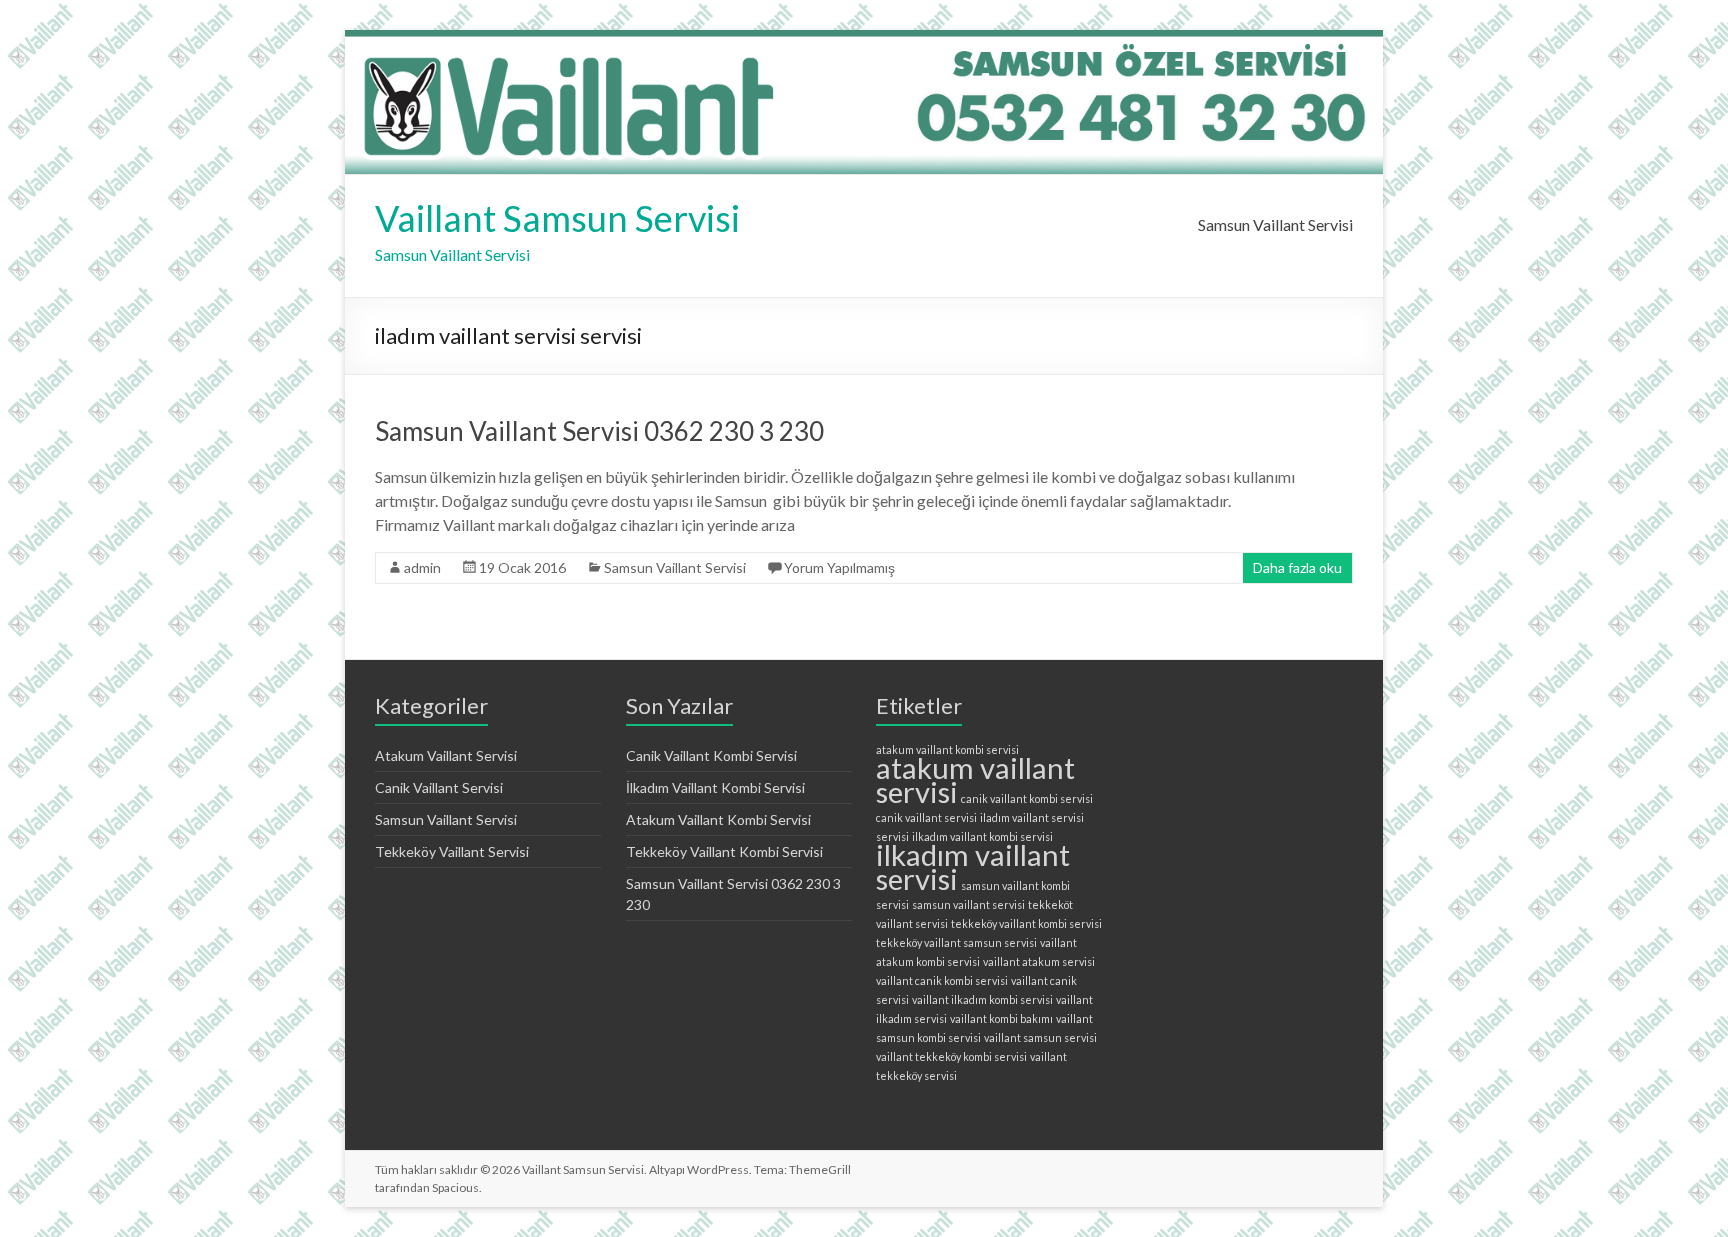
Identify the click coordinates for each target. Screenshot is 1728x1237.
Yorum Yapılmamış (839, 567)
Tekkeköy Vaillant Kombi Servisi (724, 851)
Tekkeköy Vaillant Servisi (452, 851)
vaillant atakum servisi (1039, 961)
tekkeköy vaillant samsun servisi (956, 942)
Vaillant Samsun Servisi (557, 218)
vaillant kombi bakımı (1001, 1018)
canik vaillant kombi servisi (1027, 798)
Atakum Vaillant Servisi (446, 755)
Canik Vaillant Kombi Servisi (711, 755)
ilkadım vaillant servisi (973, 866)
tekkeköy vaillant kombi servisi (1026, 923)
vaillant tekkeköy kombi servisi (951, 1056)
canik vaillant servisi (926, 817)
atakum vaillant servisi (975, 779)
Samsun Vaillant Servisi (1275, 224)
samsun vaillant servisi (968, 904)
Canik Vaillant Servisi (439, 787)
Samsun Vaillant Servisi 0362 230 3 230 (599, 431)
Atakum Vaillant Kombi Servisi (718, 819)
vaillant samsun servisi (1040, 1037)
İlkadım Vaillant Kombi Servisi (715, 787)
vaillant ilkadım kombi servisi (982, 999)
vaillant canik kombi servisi (942, 980)
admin (422, 567)
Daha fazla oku (1297, 567)
